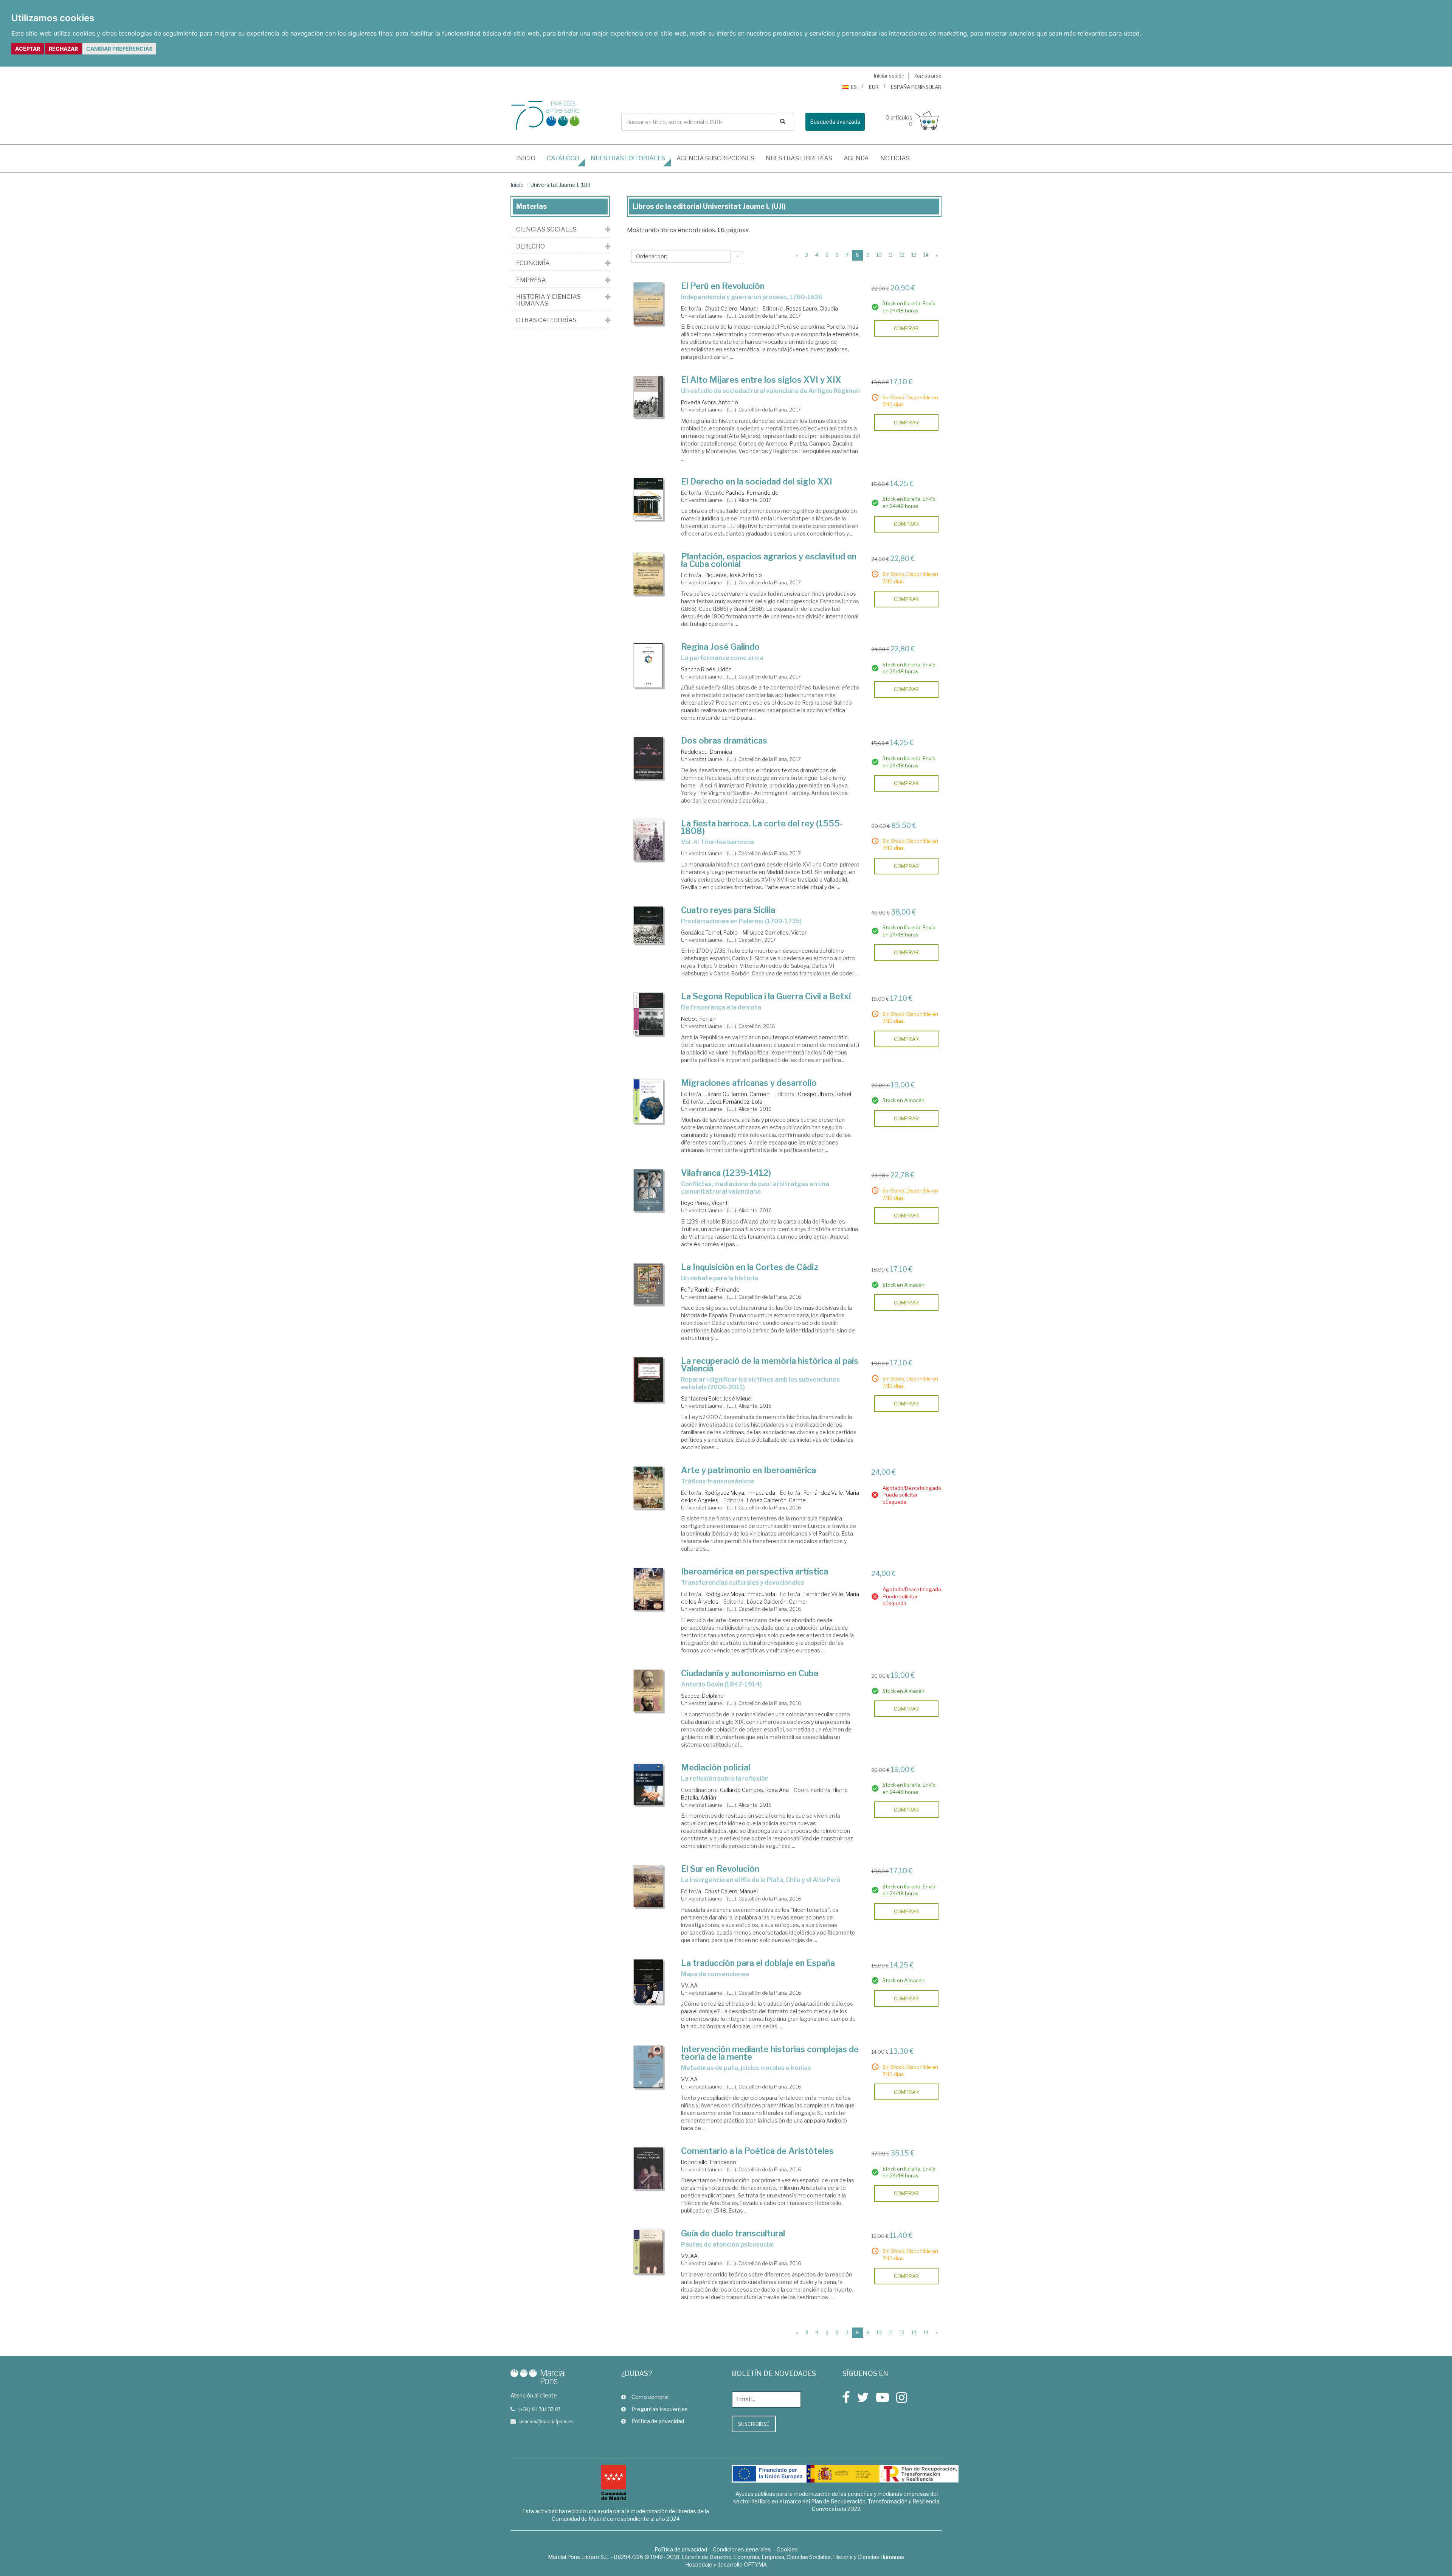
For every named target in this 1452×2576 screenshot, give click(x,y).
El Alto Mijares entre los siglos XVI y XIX (761, 380)
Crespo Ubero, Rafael (825, 1094)
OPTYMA (755, 2564)
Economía (533, 263)
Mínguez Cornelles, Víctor (775, 932)
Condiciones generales (742, 2549)
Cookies (787, 2549)
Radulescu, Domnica (707, 752)
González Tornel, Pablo (709, 932)
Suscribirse (754, 2424)
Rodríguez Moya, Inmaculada (740, 1493)
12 (902, 255)
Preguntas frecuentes (660, 2409)
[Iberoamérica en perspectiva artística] (648, 1589)
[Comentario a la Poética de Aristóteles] (648, 2168)
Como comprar (650, 2397)
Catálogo (563, 158)
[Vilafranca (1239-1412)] (648, 1190)
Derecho (531, 247)
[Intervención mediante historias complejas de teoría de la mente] (648, 2067)
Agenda (856, 158)
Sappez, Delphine (702, 1696)
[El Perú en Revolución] (648, 304)
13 (914, 255)
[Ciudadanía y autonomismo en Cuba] (648, 1691)
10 (879, 255)
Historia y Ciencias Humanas (548, 300)
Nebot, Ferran (698, 1019)
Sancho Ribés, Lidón (706, 669)
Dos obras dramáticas (724, 741)
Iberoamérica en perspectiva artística (755, 1571)
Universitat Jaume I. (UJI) (560, 185)
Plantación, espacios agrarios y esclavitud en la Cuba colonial (769, 560)
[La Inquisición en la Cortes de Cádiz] (648, 1284)
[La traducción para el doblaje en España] (648, 1981)
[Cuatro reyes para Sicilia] (648, 925)
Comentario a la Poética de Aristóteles (757, 2151)
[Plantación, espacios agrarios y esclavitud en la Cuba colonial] (648, 574)
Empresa (531, 280)
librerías (799, 158)
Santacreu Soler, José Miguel (717, 1398)
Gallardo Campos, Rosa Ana (754, 1790)
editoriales (628, 158)
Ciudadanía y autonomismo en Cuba (750, 1673)
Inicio (529, 158)
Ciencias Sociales (546, 230)
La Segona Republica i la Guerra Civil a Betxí (766, 996)
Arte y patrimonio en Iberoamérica (748, 1470)
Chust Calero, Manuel (731, 308)
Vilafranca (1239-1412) (726, 1173)
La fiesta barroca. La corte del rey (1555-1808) (762, 827)
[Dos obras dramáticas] (648, 758)
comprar (906, 328)
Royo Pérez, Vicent (704, 1203)
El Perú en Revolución (723, 286)
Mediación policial (716, 1767)
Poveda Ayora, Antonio (710, 402)
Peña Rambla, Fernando (710, 1290)
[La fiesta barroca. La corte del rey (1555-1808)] (648, 840)
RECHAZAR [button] (63, 49)
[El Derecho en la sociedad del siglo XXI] (648, 499)
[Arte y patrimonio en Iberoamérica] (648, 1488)
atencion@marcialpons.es (545, 2421)
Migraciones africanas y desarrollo (749, 1083)
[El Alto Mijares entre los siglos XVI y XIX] (648, 397)
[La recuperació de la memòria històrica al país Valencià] (648, 1380)
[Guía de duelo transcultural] (648, 2251)
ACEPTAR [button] (28, 49)
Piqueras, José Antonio (733, 575)
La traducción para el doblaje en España (758, 1963)
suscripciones (715, 158)
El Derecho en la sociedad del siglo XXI (757, 481)
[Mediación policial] (648, 1784)
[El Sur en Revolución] (648, 1886)
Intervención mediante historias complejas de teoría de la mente (770, 2053)
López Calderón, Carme (776, 1500)
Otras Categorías (546, 320)
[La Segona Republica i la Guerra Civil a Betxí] (648, 1014)
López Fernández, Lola (734, 1102)
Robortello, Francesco (709, 2162)
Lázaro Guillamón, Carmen (737, 1094)
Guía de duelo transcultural (733, 2233)
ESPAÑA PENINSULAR (916, 87)
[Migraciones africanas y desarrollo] (648, 1101)
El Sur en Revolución (720, 1869)
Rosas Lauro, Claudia (812, 308)
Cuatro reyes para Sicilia (728, 910)
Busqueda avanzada (835, 122)
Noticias (895, 158)
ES (854, 87)
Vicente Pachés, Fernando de (742, 493)
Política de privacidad (658, 2421)
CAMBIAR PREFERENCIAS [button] (119, 49)
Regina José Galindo (720, 647)
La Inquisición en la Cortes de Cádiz (750, 1267)
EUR (874, 87)
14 (926, 255)
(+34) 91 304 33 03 (539, 2409)
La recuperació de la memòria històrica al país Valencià (770, 1365)
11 (891, 255)
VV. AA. (690, 1985)
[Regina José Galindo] (648, 665)
